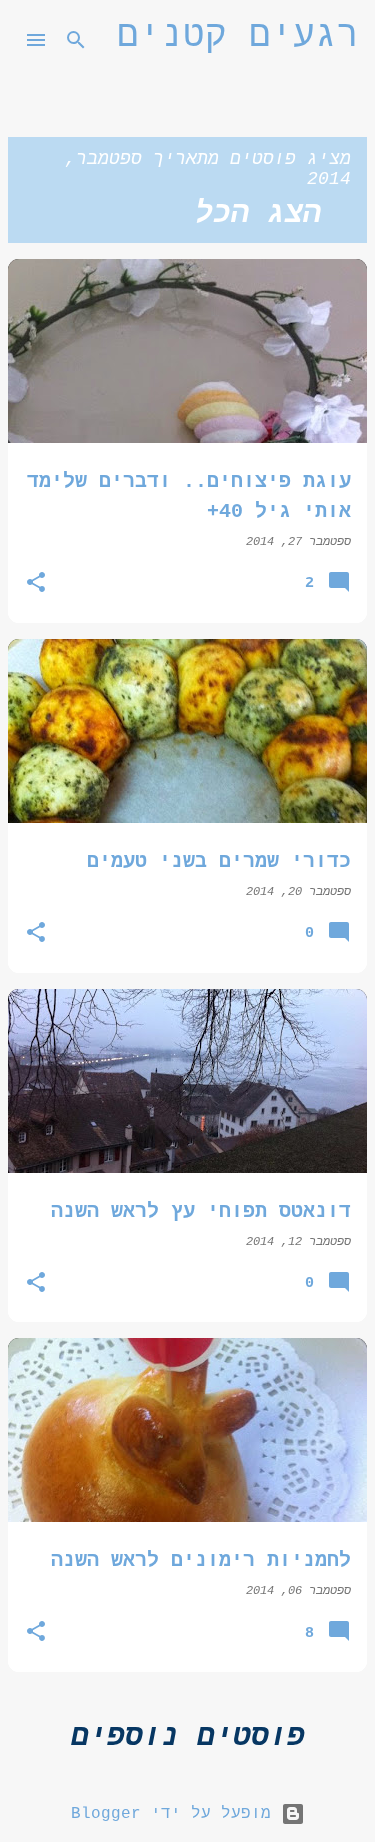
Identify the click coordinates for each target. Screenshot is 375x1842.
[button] (36, 584)
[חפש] (76, 40)
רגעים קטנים (238, 36)
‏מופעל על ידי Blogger (176, 1814)
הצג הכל (258, 214)
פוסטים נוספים (188, 1737)
